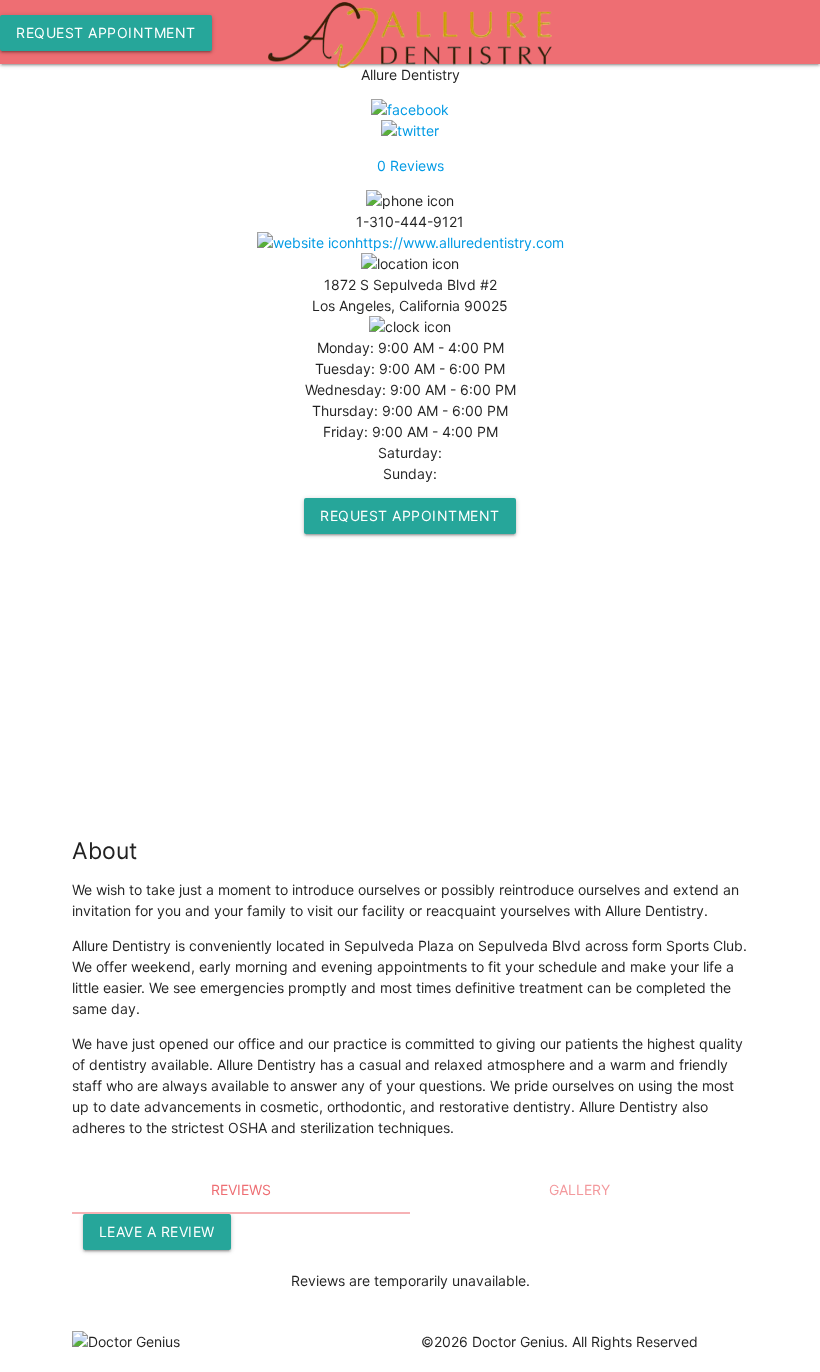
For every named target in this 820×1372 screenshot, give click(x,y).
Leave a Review (157, 1231)
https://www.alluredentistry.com (459, 242)
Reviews (410, 165)
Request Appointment (106, 32)
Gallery (579, 1189)
